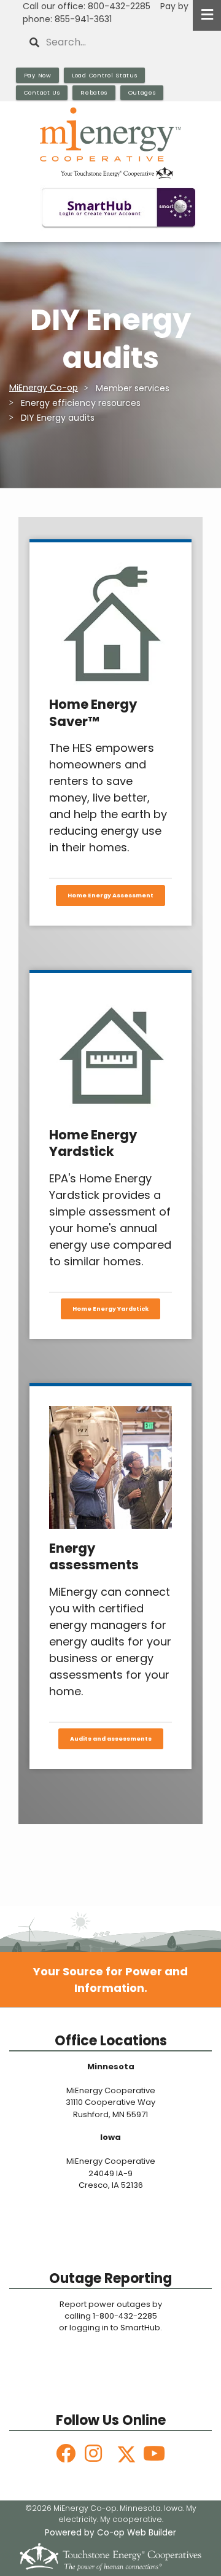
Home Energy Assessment (110, 895)
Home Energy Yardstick (110, 1309)
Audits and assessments (111, 1739)
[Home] (110, 143)
